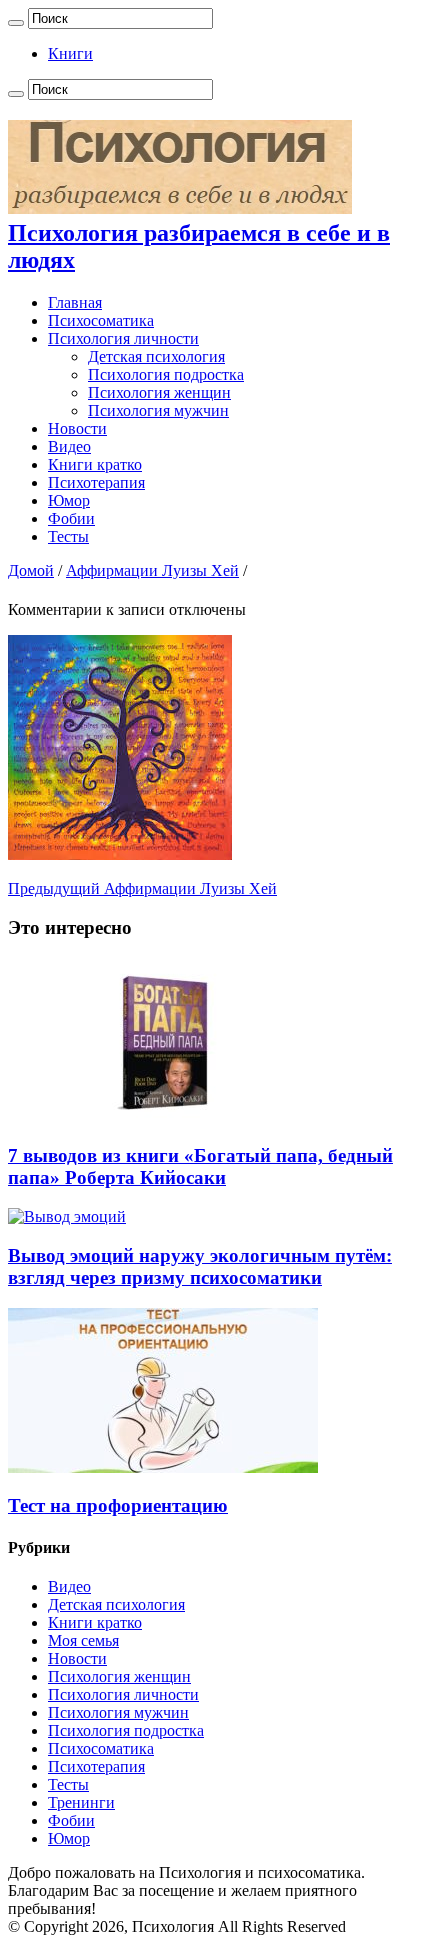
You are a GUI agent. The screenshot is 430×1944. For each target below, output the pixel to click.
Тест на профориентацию (118, 1505)
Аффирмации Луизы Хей (152, 570)
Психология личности (123, 338)
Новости (77, 428)
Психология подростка (166, 374)
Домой (31, 570)
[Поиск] (16, 23)
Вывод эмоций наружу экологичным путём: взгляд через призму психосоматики (200, 1266)
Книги (70, 53)
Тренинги (81, 1802)
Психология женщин (159, 392)
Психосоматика (101, 320)
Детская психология (156, 356)
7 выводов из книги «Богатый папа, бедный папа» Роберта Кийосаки (200, 1166)
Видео (69, 446)
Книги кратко (95, 464)
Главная (75, 302)
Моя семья (83, 1640)
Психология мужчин (158, 410)
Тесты (68, 536)
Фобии (71, 518)
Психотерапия (96, 482)
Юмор (69, 500)
